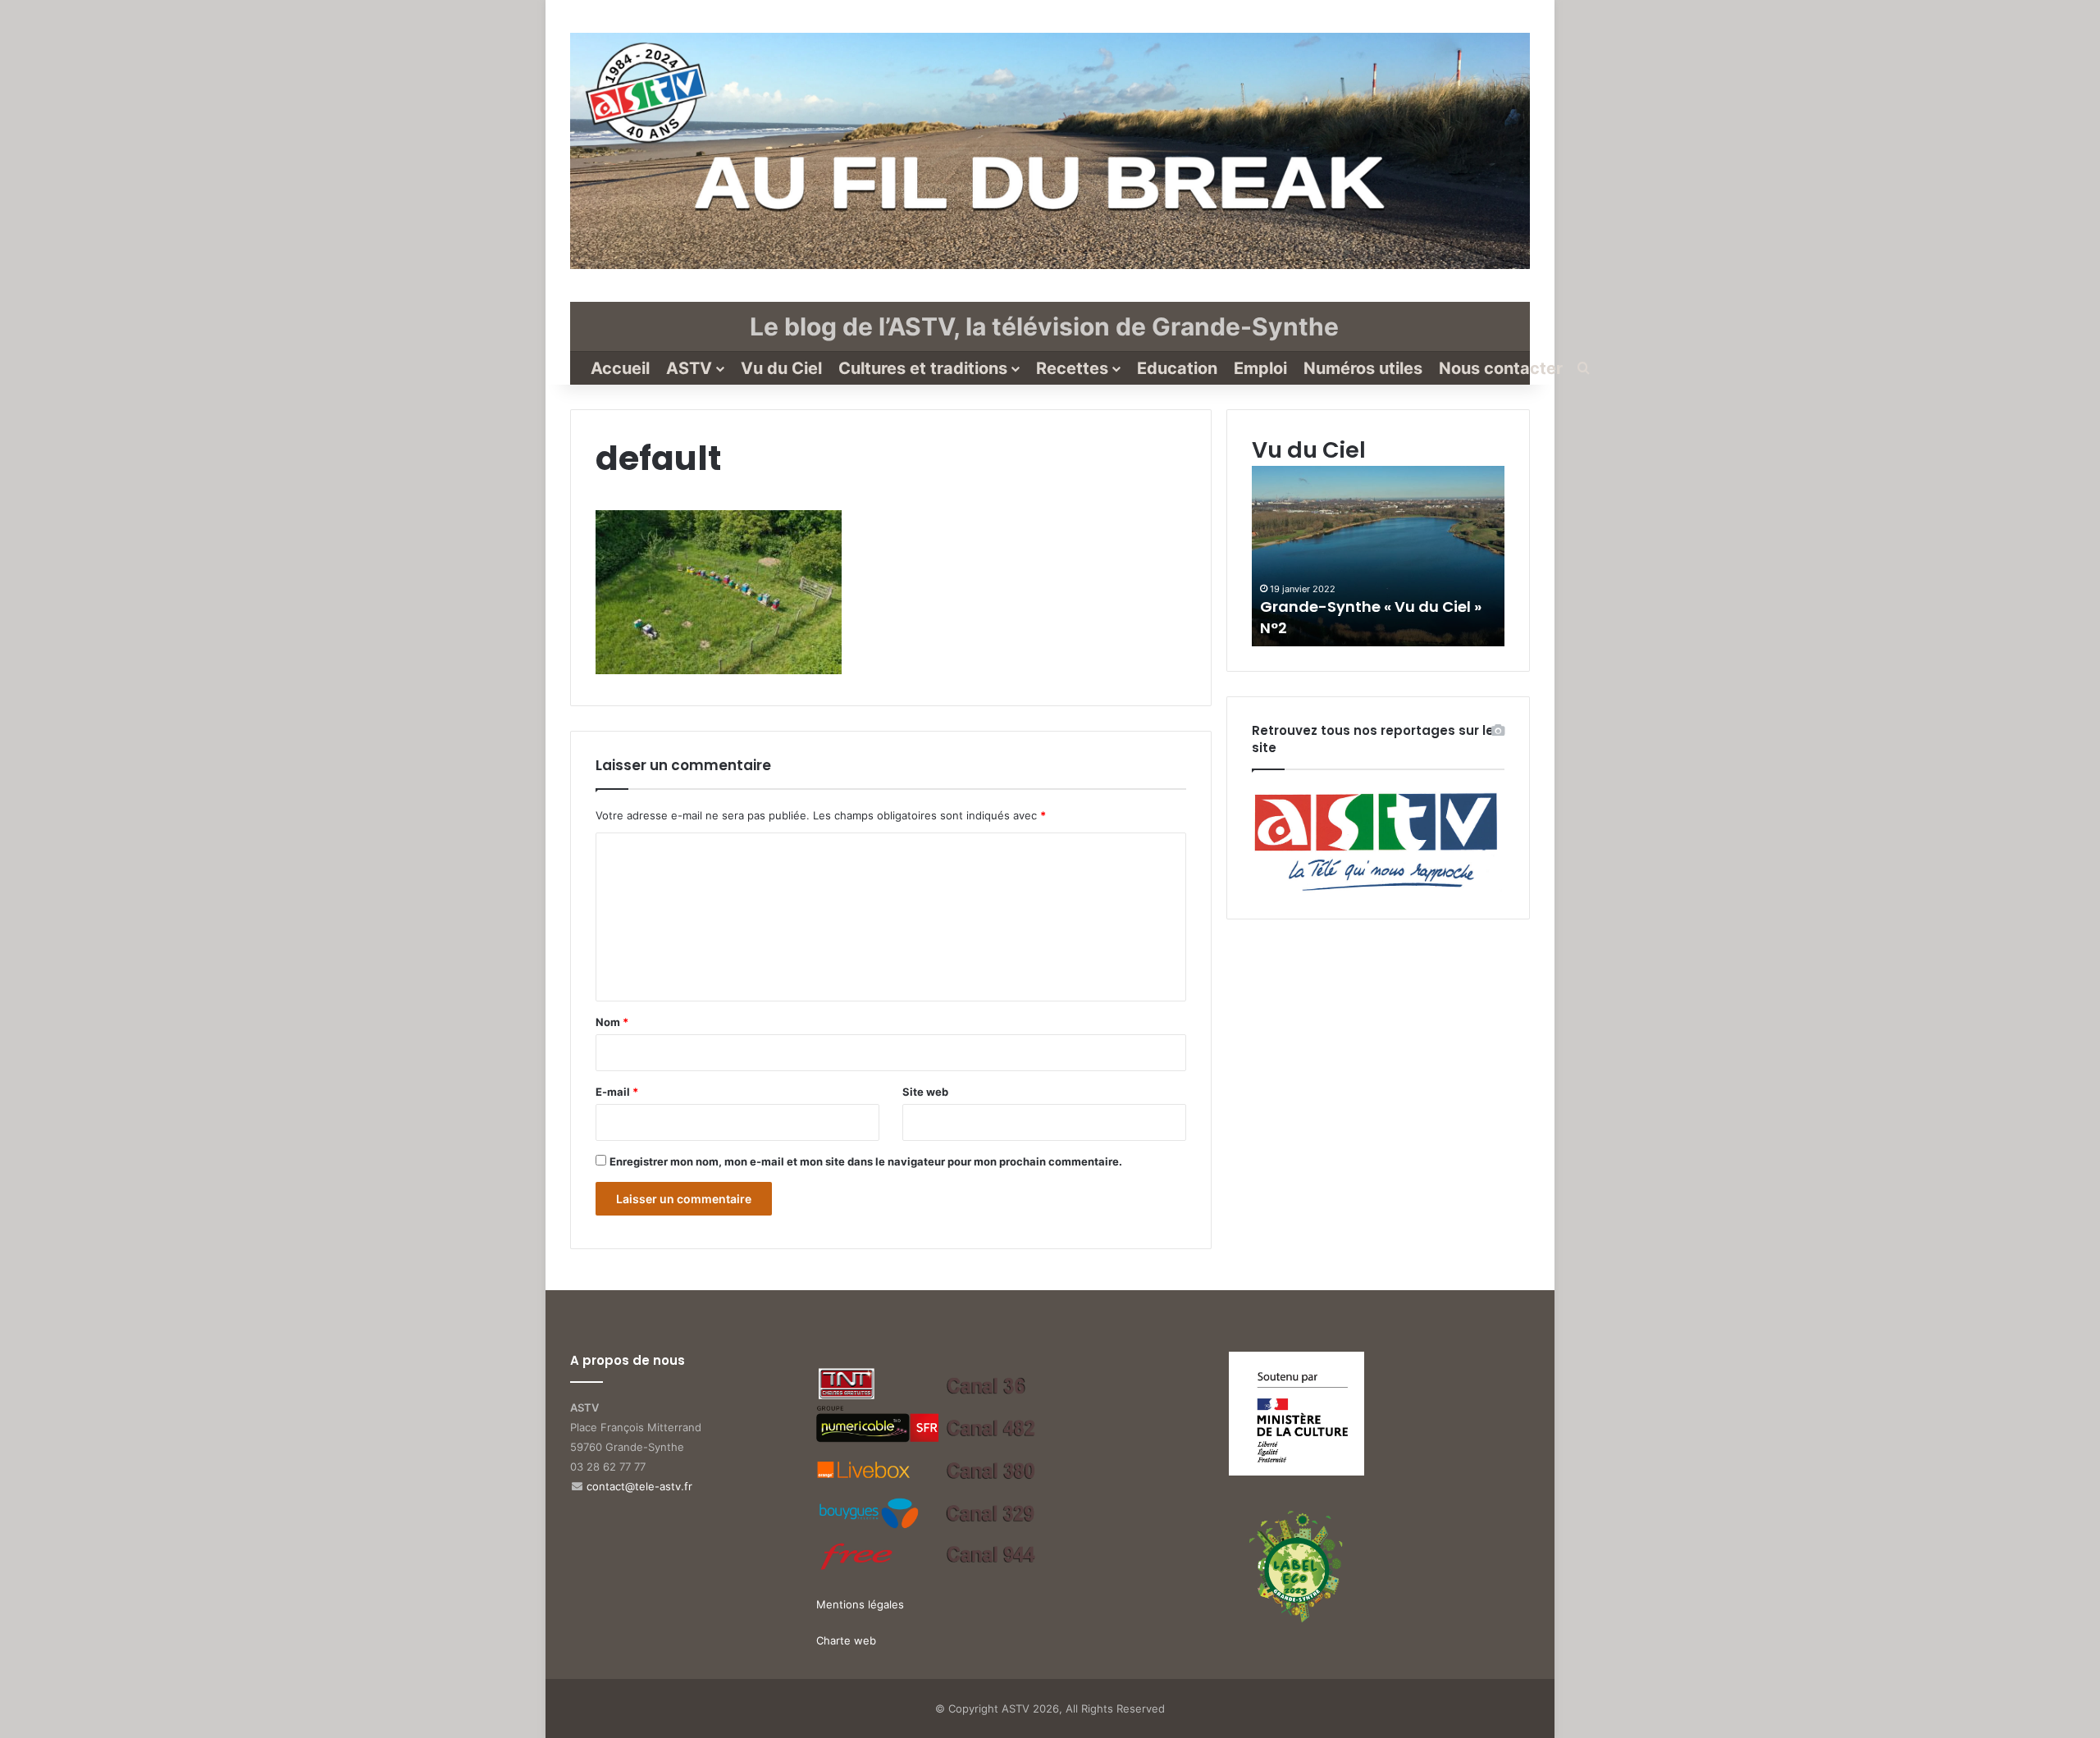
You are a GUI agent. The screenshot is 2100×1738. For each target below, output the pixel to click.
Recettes (1072, 368)
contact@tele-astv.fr (639, 1486)
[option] (1381, 556)
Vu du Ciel (781, 368)
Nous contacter (1501, 368)
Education (1177, 368)
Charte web (846, 1640)
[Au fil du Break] (1050, 151)
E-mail (617, 1092)
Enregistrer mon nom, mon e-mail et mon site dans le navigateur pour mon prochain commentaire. (866, 1161)
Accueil (620, 368)
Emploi (1260, 368)
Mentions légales (860, 1604)
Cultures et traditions (923, 368)
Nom (612, 1022)
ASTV (689, 368)
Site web (925, 1092)
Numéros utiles (1363, 368)
